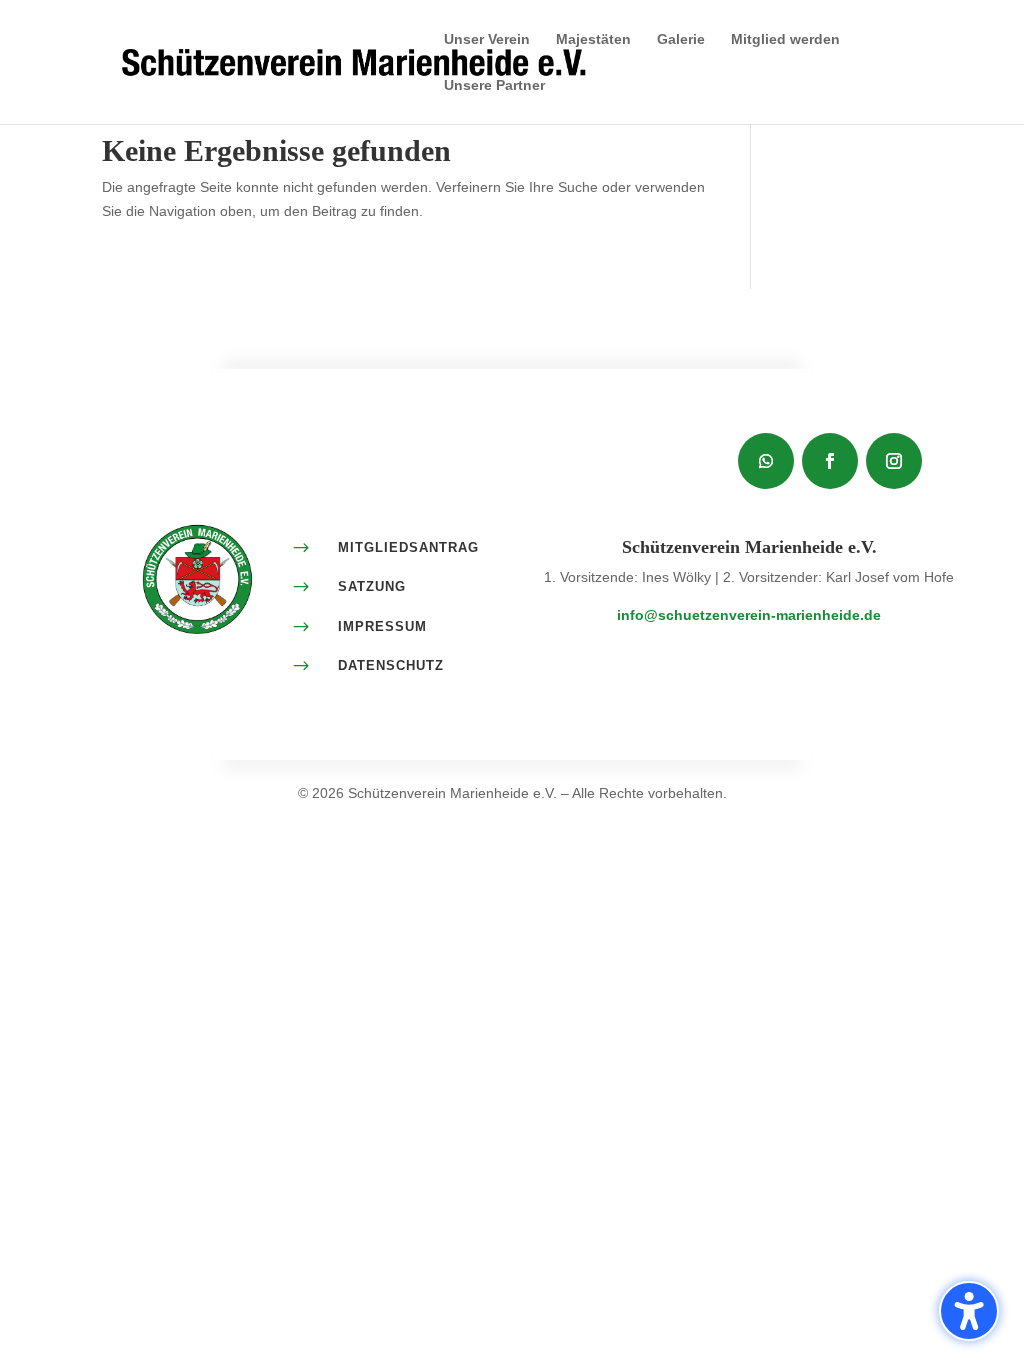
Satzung (372, 586)
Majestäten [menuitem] (593, 39)
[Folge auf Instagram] (894, 461)
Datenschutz (391, 665)
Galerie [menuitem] (681, 39)
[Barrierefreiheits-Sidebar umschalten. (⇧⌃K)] (969, 1311)
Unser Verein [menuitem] (487, 39)
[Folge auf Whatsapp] (766, 461)
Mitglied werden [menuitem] (785, 39)
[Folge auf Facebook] (830, 461)
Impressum (382, 626)
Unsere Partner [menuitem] (494, 85)
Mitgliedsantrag (408, 547)
